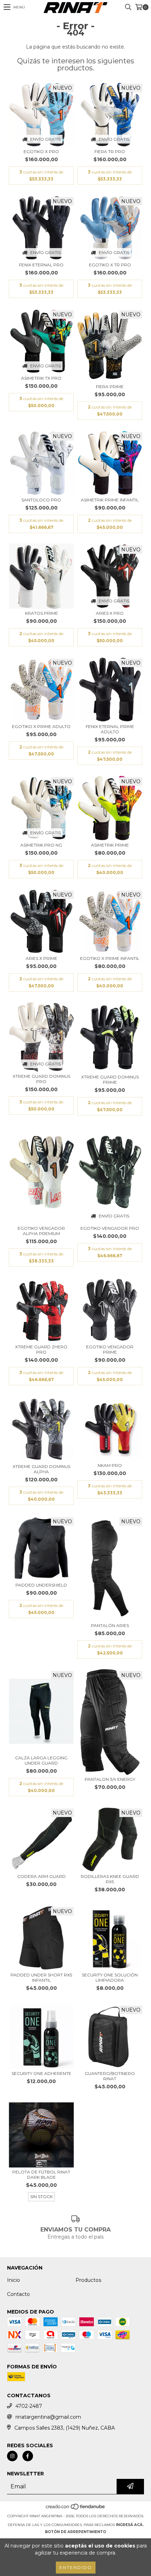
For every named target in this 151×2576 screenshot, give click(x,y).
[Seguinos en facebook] (28, 2456)
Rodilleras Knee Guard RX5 (110, 1879)
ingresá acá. (130, 2525)
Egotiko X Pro (41, 151)
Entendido (76, 2567)
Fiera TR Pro (110, 151)
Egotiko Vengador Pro (110, 1228)
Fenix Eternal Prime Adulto (110, 729)
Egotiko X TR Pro (110, 265)
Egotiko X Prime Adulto (41, 726)
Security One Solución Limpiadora (110, 1977)
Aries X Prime (41, 958)
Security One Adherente (41, 2073)
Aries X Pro (110, 613)
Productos (88, 2280)
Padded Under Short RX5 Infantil (41, 1977)
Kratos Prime (41, 613)
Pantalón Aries (110, 1625)
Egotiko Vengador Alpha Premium (41, 1231)
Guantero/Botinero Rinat (110, 2076)
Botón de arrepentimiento (75, 2532)
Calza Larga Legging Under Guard (41, 1760)
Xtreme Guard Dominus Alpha (41, 1469)
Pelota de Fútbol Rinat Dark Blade (41, 2175)
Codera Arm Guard (41, 1876)
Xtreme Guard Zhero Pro (41, 1349)
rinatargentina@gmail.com (48, 2417)
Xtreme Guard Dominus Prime (110, 1080)
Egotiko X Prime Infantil (110, 958)
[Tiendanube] (76, 2509)
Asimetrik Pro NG (41, 845)
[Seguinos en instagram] (12, 2456)
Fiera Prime (110, 387)
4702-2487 (29, 2406)
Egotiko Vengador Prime (110, 1349)
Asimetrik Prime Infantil (110, 500)
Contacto (18, 2294)
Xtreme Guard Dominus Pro (41, 1079)
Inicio (14, 2280)
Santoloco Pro (41, 500)
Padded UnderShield (41, 1585)
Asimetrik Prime (110, 845)
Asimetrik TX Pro (41, 378)
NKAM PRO (110, 1465)
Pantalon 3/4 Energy (110, 1779)
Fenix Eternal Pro (41, 265)
